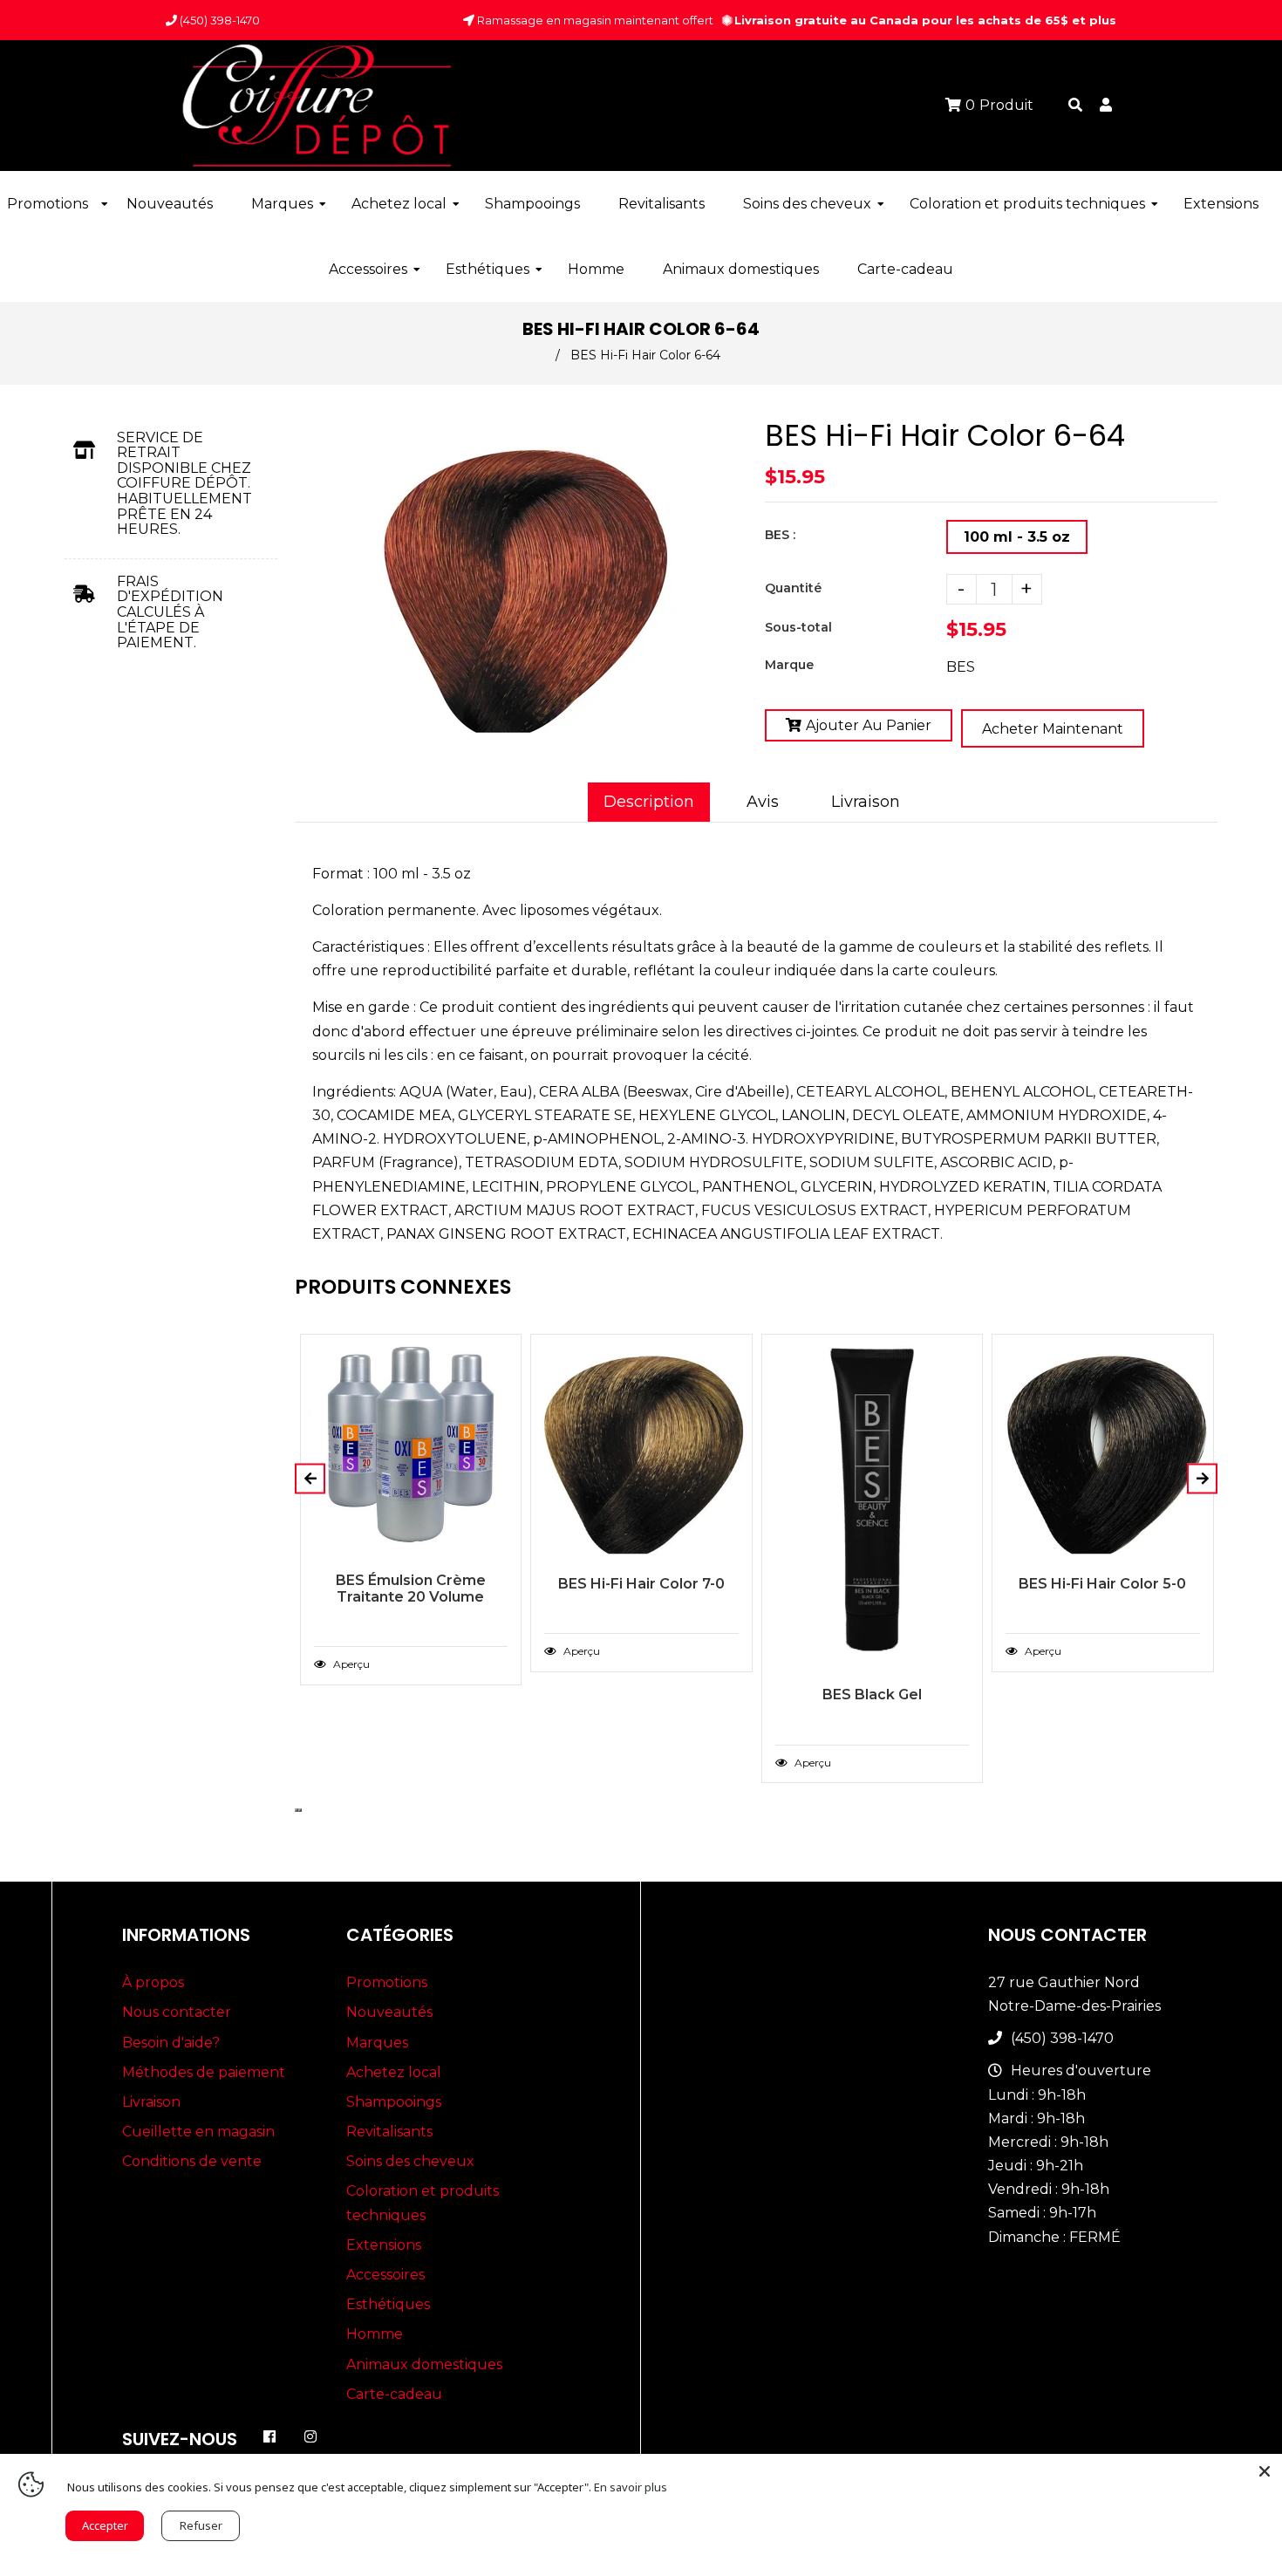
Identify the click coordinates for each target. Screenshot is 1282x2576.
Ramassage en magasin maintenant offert (594, 20)
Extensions (384, 2245)
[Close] (1265, 2471)
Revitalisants (389, 2132)
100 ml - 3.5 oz (1017, 537)
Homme (375, 2334)
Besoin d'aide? (171, 2043)
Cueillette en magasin (198, 2132)
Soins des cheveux (410, 2161)
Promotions (387, 1982)
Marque (789, 665)
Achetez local (394, 2072)
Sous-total (798, 627)
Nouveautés (389, 2012)
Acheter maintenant (1053, 729)
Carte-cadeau (394, 2394)
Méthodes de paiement (204, 2072)
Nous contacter (177, 2012)
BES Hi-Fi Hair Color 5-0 (1102, 1584)
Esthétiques (388, 2304)
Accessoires (385, 2275)
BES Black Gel (872, 1695)
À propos (153, 1982)
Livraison (866, 802)
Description (649, 802)
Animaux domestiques (424, 2364)
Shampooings (394, 2102)
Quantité (793, 588)
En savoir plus (631, 2487)
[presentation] (297, 1810)
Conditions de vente (192, 2161)
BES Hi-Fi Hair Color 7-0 (641, 1584)
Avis (763, 802)
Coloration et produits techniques (423, 2203)
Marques (377, 2043)
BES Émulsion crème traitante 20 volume (411, 1589)
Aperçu (350, 1664)
